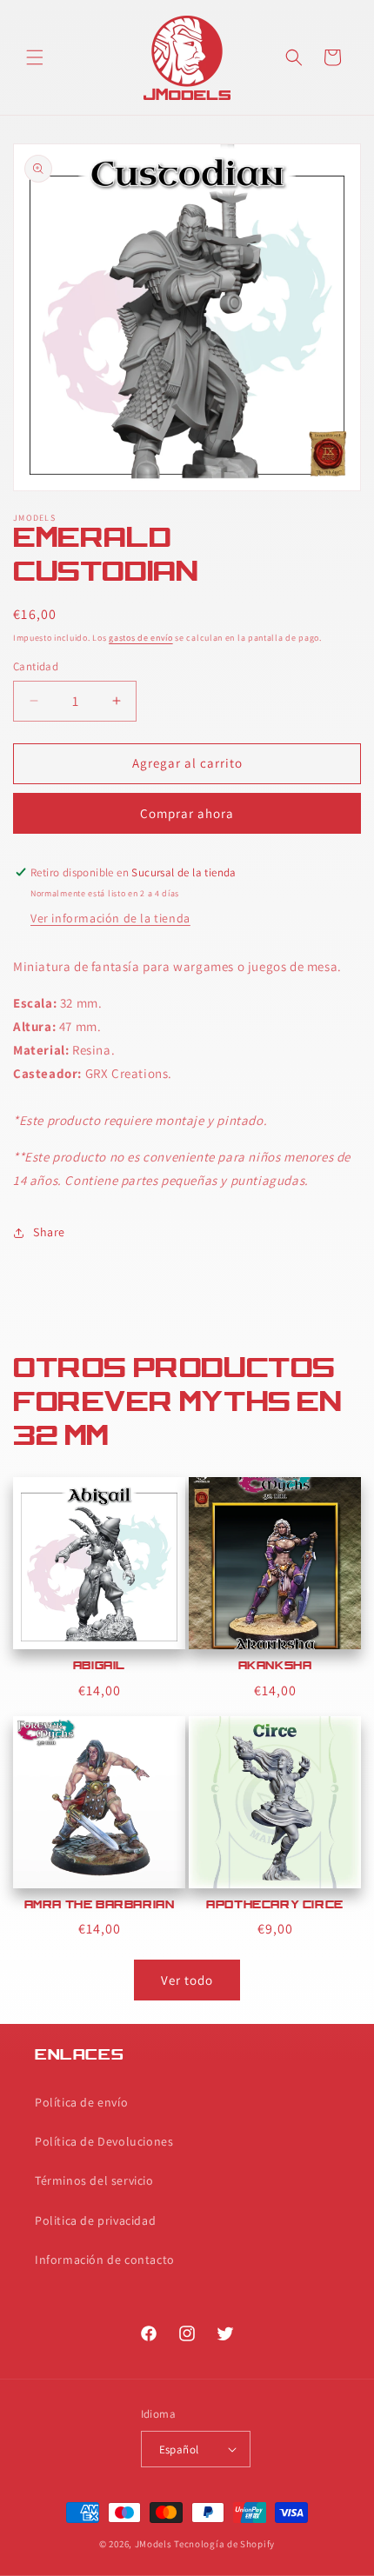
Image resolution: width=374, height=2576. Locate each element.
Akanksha (275, 1667)
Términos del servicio (94, 2180)
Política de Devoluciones (104, 2141)
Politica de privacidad (95, 2220)
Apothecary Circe (275, 1906)
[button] (35, 57)
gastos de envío (141, 638)
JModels (154, 2544)
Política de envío (81, 2102)
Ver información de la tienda (110, 918)
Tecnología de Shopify (224, 2544)
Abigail (99, 1667)
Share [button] (49, 1232)
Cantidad (36, 666)
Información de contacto (105, 2260)
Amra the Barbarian (100, 1906)
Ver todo (187, 1980)
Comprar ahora (187, 813)
